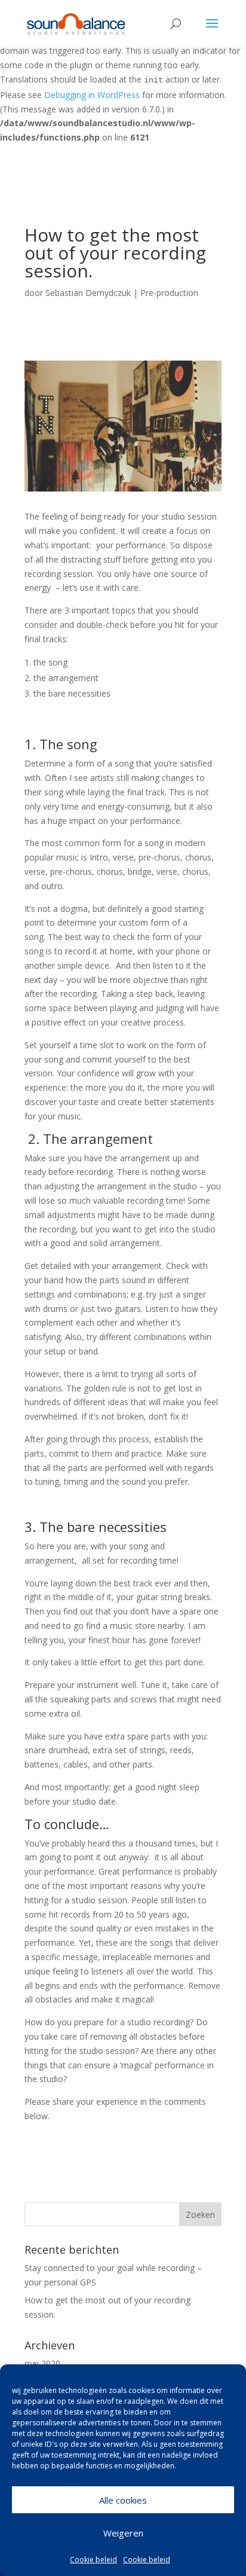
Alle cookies (123, 2500)
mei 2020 (42, 2363)
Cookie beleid (93, 2560)
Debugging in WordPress (92, 95)
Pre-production (169, 293)
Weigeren (123, 2533)
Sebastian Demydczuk (88, 293)
